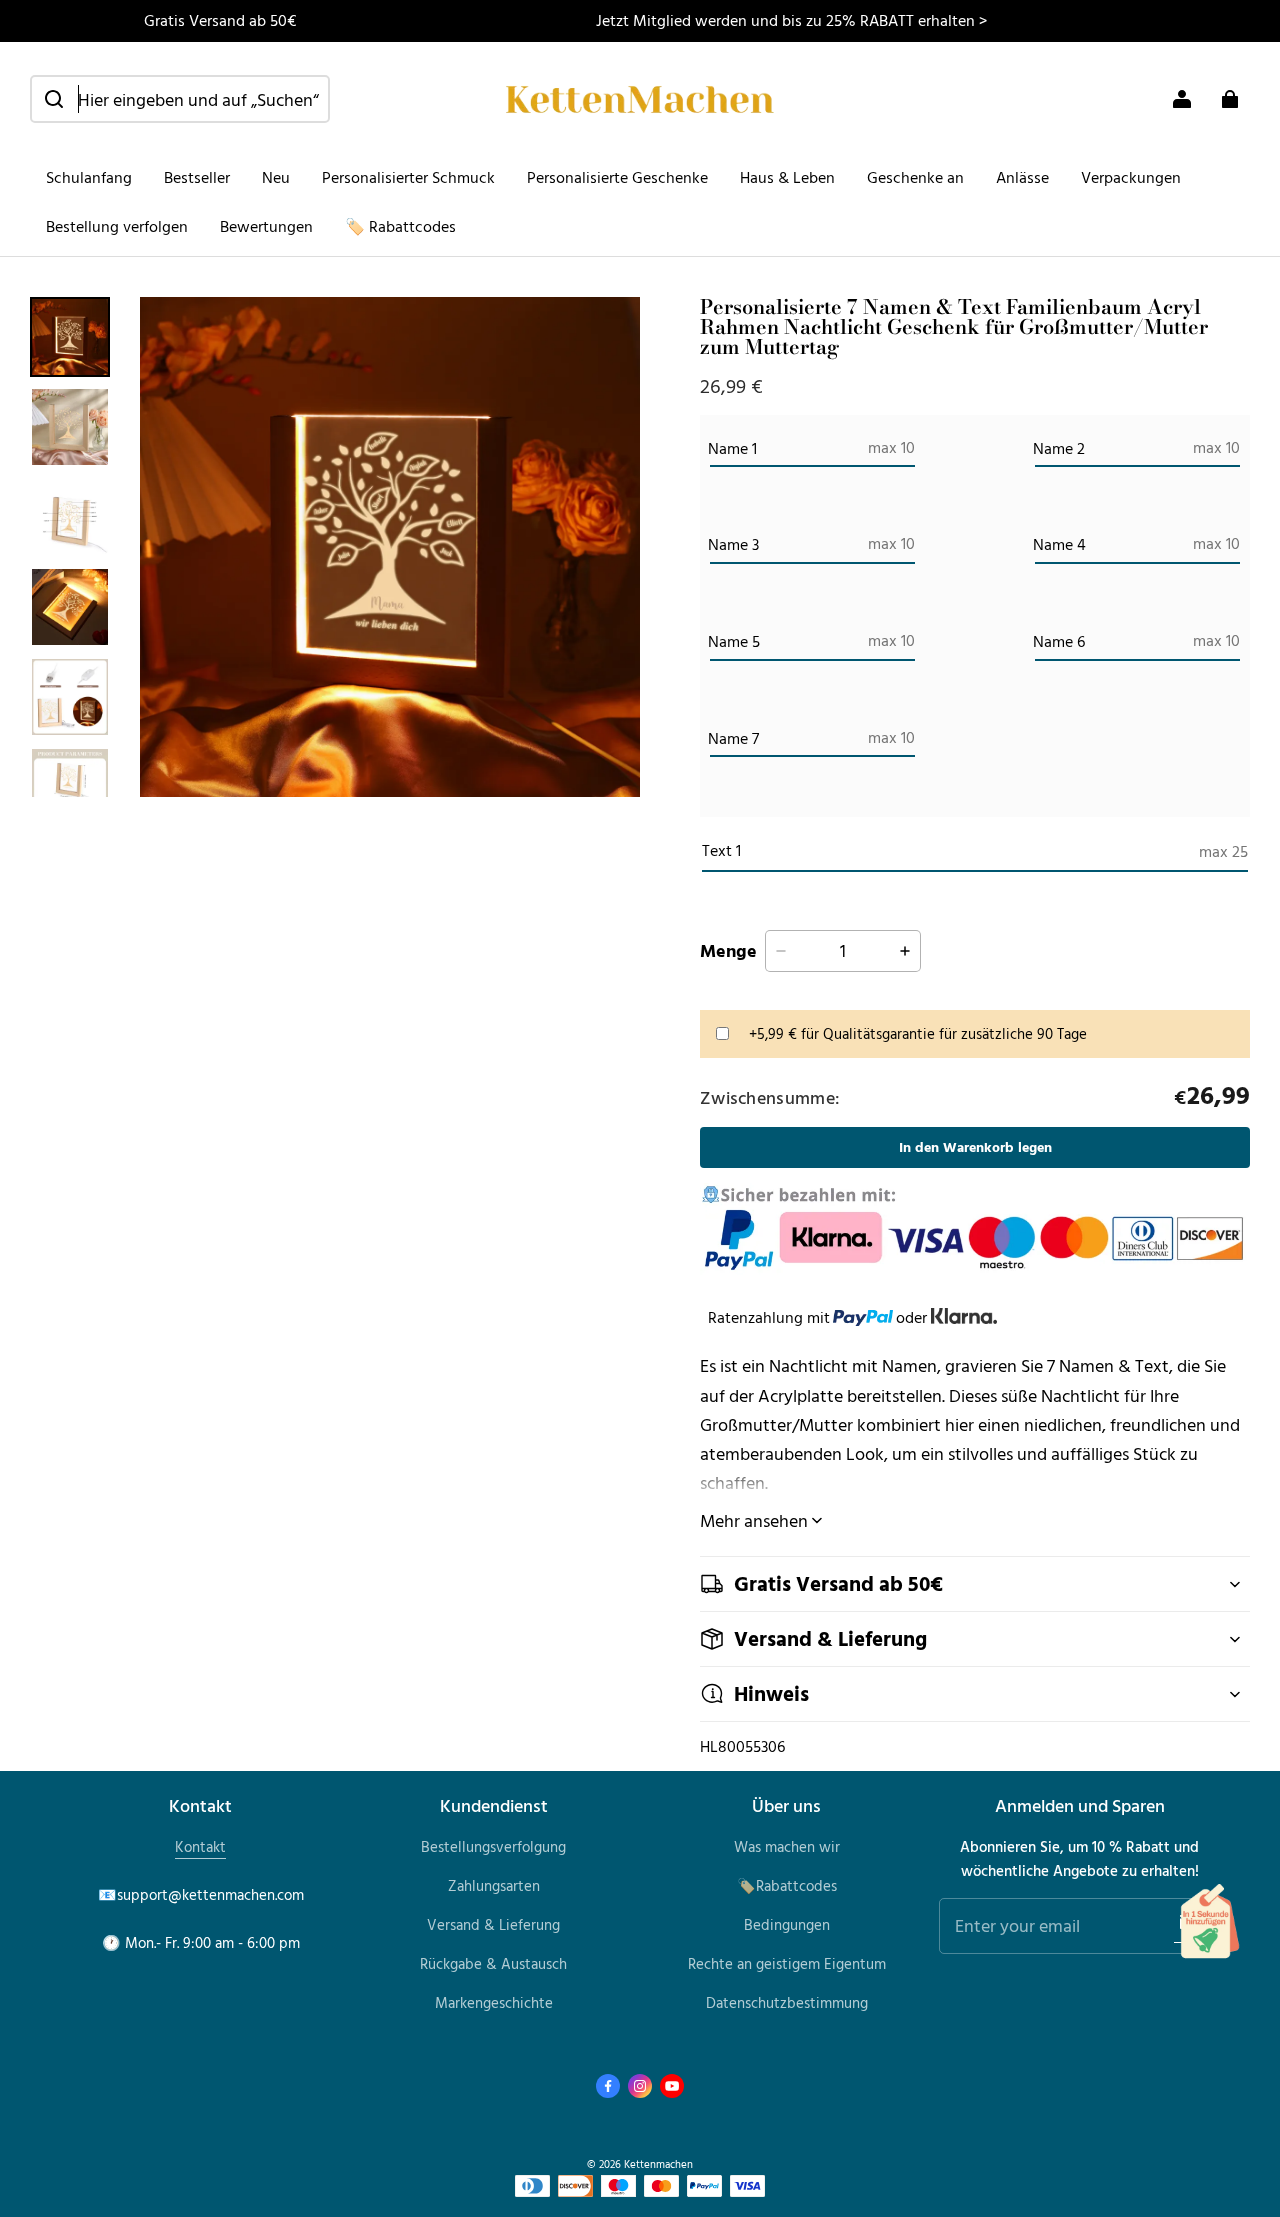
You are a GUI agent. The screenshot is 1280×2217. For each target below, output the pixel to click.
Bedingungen (787, 1924)
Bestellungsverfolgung (493, 1846)
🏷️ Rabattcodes (400, 226)
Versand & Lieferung (493, 1924)
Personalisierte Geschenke (617, 177)
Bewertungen (266, 226)
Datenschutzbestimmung (787, 2002)
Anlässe (1022, 177)
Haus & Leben (787, 177)
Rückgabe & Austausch (493, 1963)
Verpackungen (1131, 177)
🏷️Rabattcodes (787, 1885)
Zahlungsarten (494, 1885)
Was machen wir (787, 1846)
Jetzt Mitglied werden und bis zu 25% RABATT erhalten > (791, 20)
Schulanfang (89, 177)
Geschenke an (915, 177)
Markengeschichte (494, 2002)
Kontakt (200, 1846)
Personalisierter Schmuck (408, 177)
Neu (276, 177)
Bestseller (197, 177)
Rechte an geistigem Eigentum (787, 1963)
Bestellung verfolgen (117, 226)
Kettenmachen (658, 2163)
